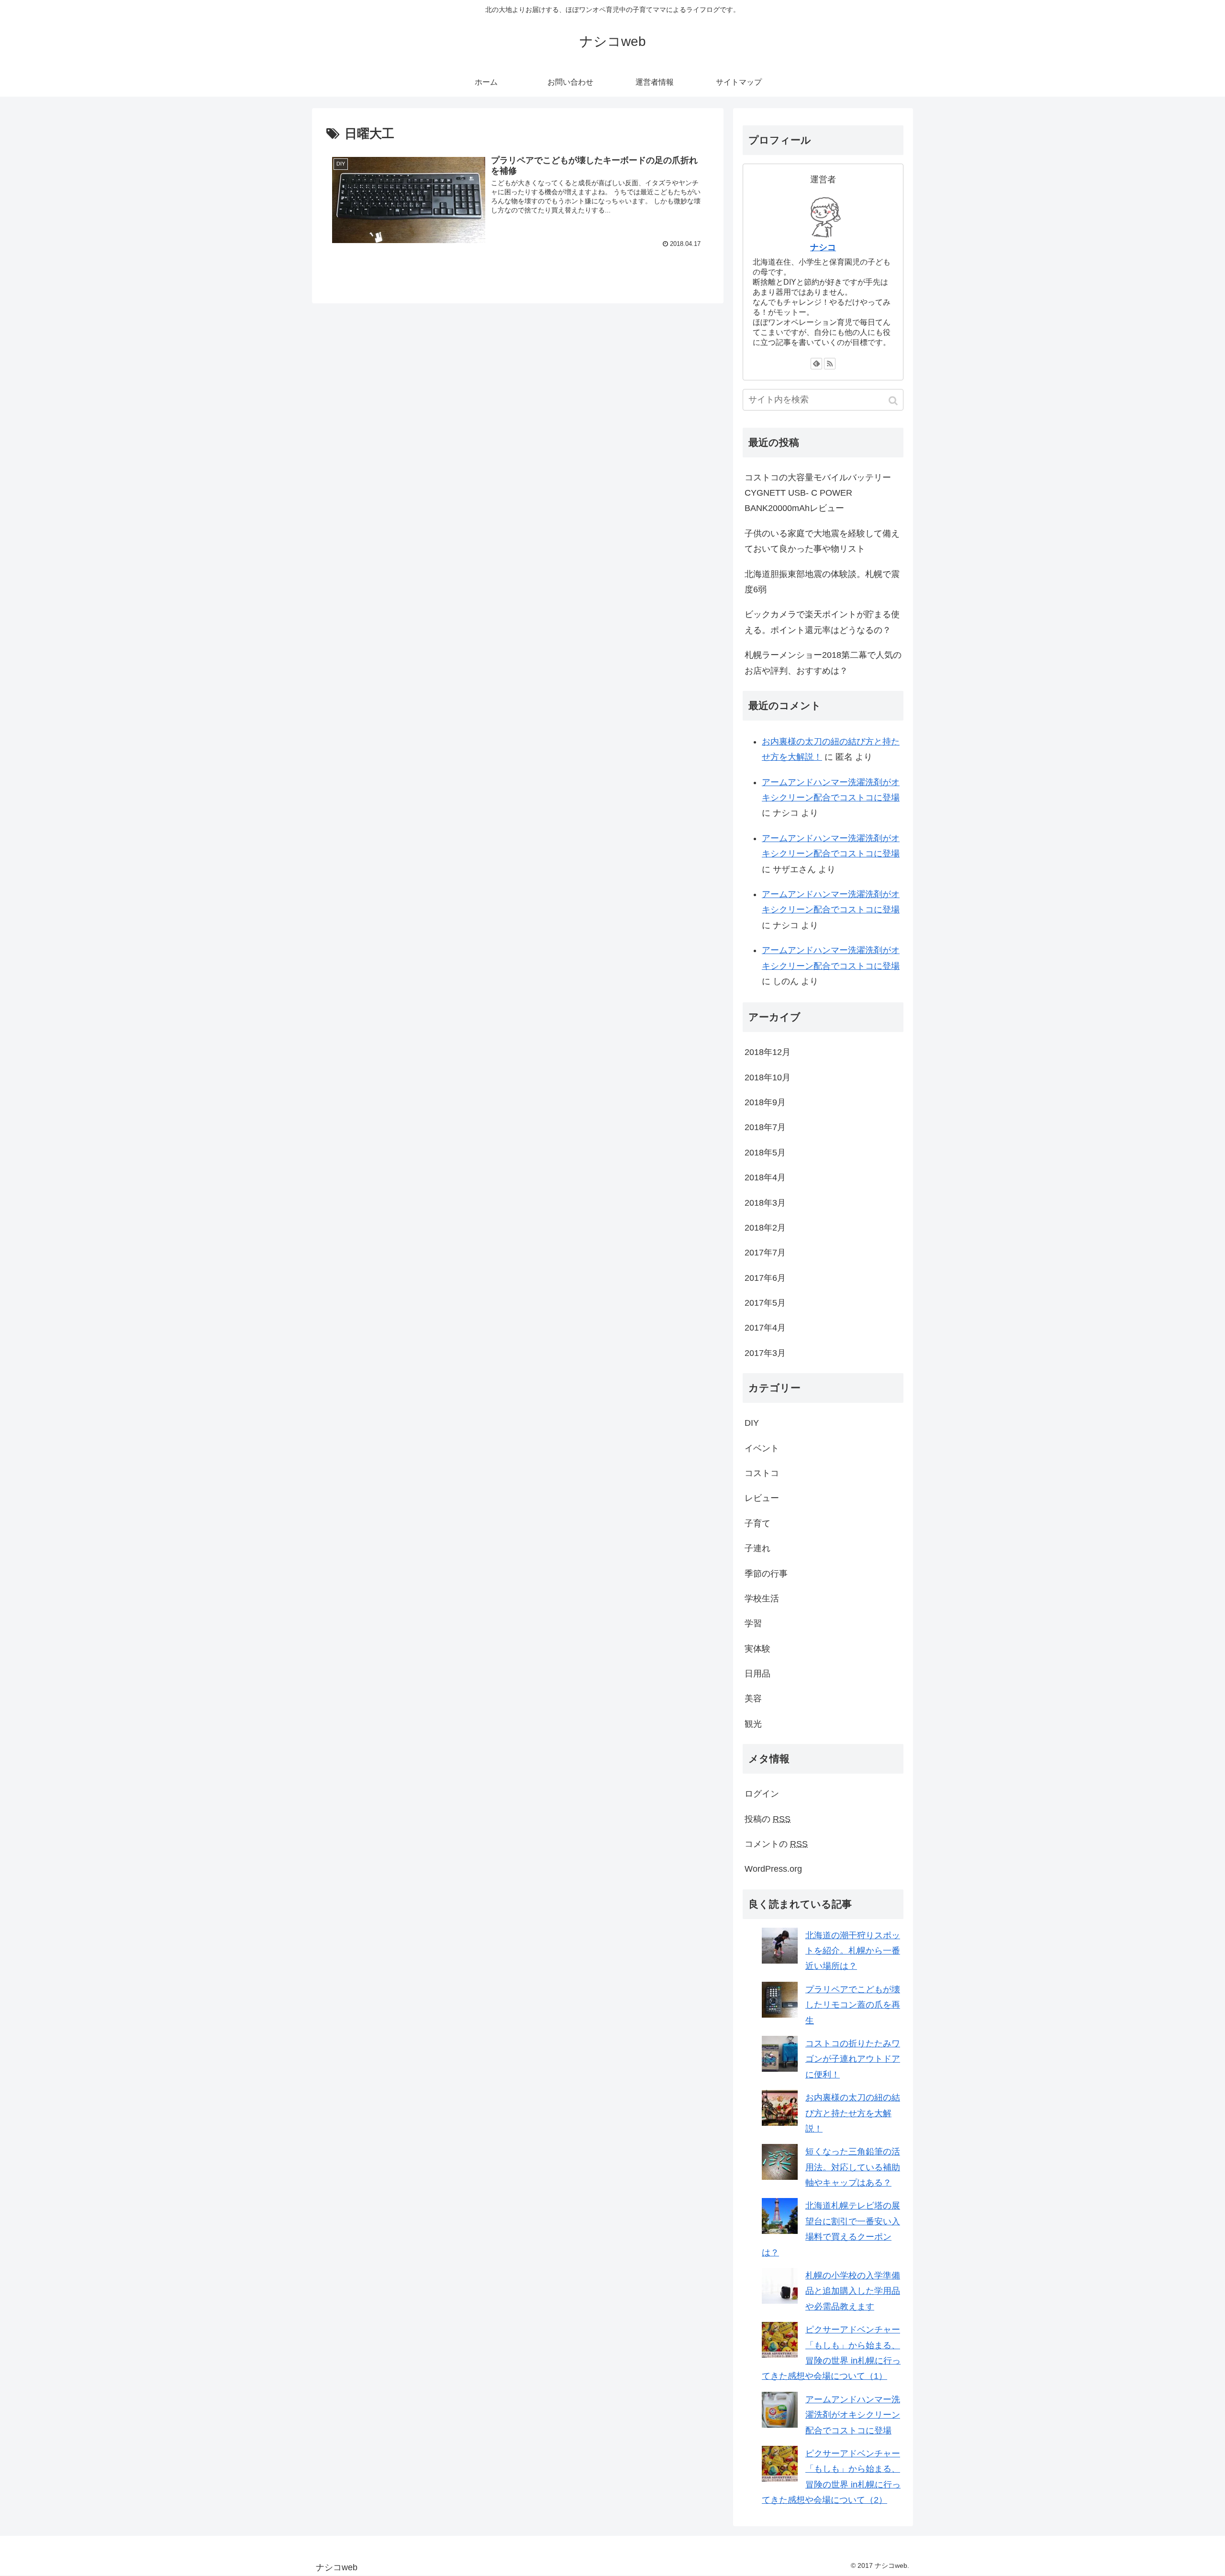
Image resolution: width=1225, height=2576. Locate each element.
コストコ (762, 1473)
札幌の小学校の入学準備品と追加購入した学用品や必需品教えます (853, 2291)
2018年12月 (768, 1052)
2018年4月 (765, 1177)
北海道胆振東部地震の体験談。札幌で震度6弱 (822, 582)
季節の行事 (766, 1574)
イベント (762, 1448)
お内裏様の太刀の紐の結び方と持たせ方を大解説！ (853, 2113)
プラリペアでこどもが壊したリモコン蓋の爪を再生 (853, 2005)
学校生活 (762, 1599)
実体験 (757, 1649)
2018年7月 (765, 1127)
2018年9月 (765, 1102)
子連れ (757, 1548)
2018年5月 (765, 1153)
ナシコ (823, 247)
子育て (757, 1523)
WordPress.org (773, 1869)
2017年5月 (765, 1303)
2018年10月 (768, 1077)
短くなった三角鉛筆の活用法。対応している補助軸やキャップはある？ (853, 2167)
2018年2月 (765, 1228)
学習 (753, 1623)
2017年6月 (765, 1278)
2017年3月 (765, 1353)
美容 (753, 1699)
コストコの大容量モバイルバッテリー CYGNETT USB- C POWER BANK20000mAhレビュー (818, 493)
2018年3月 (765, 1203)
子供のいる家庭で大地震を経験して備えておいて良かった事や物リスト (822, 541)
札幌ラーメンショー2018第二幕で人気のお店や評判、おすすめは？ (823, 663)
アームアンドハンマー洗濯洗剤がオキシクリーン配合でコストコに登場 (853, 2415)
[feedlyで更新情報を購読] (816, 364)
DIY (752, 1423)
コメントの (776, 1844)
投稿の (768, 1819)
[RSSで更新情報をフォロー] (830, 364)
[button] (894, 401)
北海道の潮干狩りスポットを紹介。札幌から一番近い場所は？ (853, 1951)
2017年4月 (765, 1328)
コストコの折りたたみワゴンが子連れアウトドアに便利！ (853, 2059)
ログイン (762, 1794)
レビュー (762, 1498)
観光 (753, 1724)
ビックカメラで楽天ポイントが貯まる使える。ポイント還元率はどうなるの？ (822, 622)
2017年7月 (765, 1253)
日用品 (757, 1674)
